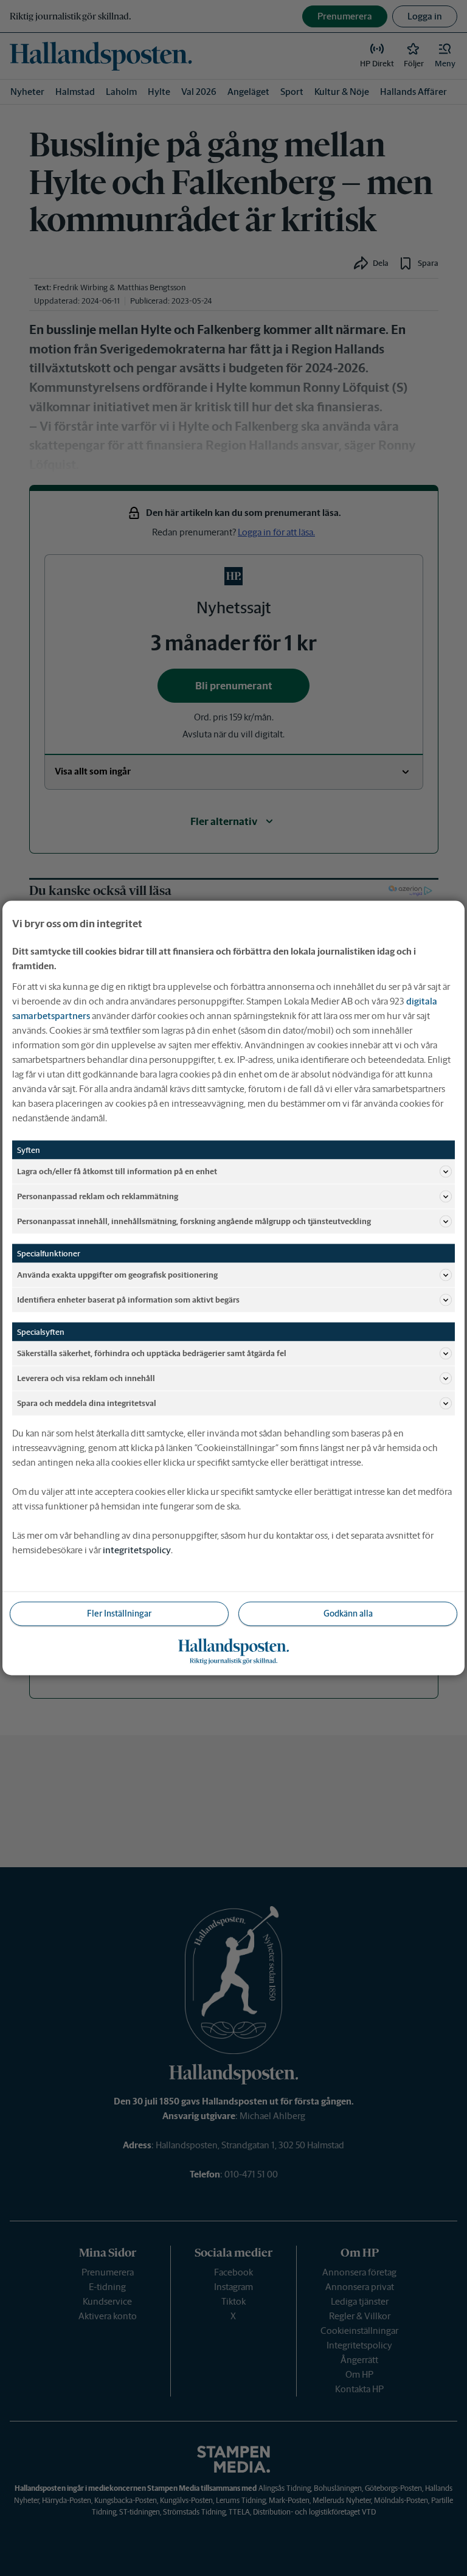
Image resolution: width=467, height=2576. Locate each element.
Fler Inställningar (119, 1613)
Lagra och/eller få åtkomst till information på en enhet (117, 1171)
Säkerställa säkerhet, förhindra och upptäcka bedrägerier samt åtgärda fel (152, 1353)
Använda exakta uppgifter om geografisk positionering (117, 1274)
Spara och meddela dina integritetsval (87, 1403)
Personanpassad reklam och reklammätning (98, 1196)
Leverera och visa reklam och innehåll (86, 1378)
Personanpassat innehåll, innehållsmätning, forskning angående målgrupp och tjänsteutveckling (194, 1221)
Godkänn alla (348, 1613)
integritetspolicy (137, 1550)
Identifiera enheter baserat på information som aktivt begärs (128, 1299)
